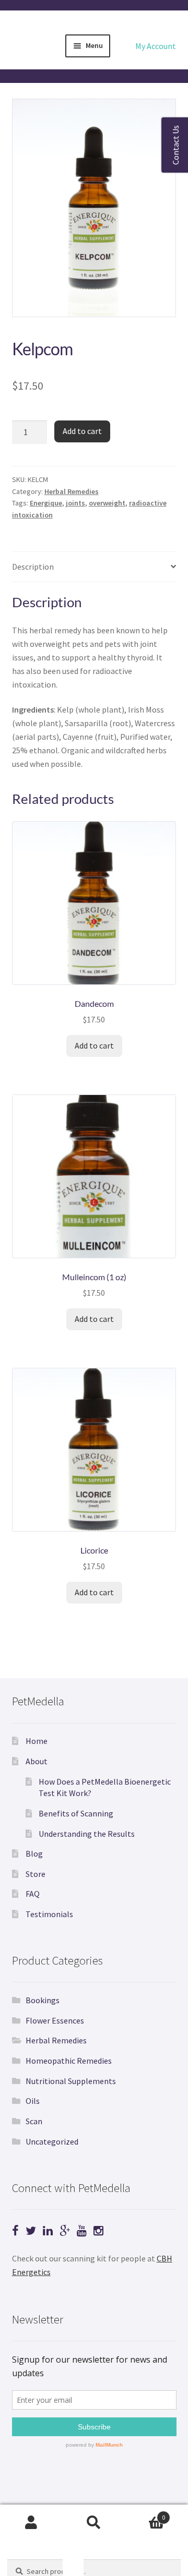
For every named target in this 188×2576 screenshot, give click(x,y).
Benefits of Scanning (76, 1813)
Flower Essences (55, 2020)
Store (36, 1874)
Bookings (43, 2000)
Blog (34, 1853)
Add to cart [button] (94, 1045)
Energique (46, 503)
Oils (33, 2101)
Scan (34, 2121)
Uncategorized (52, 2141)
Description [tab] (33, 567)
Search (94, 2523)
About (37, 1761)
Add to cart (82, 431)
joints (75, 503)
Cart (145, 2514)
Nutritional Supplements (71, 2081)
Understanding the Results (87, 1834)
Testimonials (49, 1914)
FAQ (33, 1894)
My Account (156, 46)
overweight (107, 503)
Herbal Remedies (72, 491)
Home (37, 1741)
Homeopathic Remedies (69, 2061)
